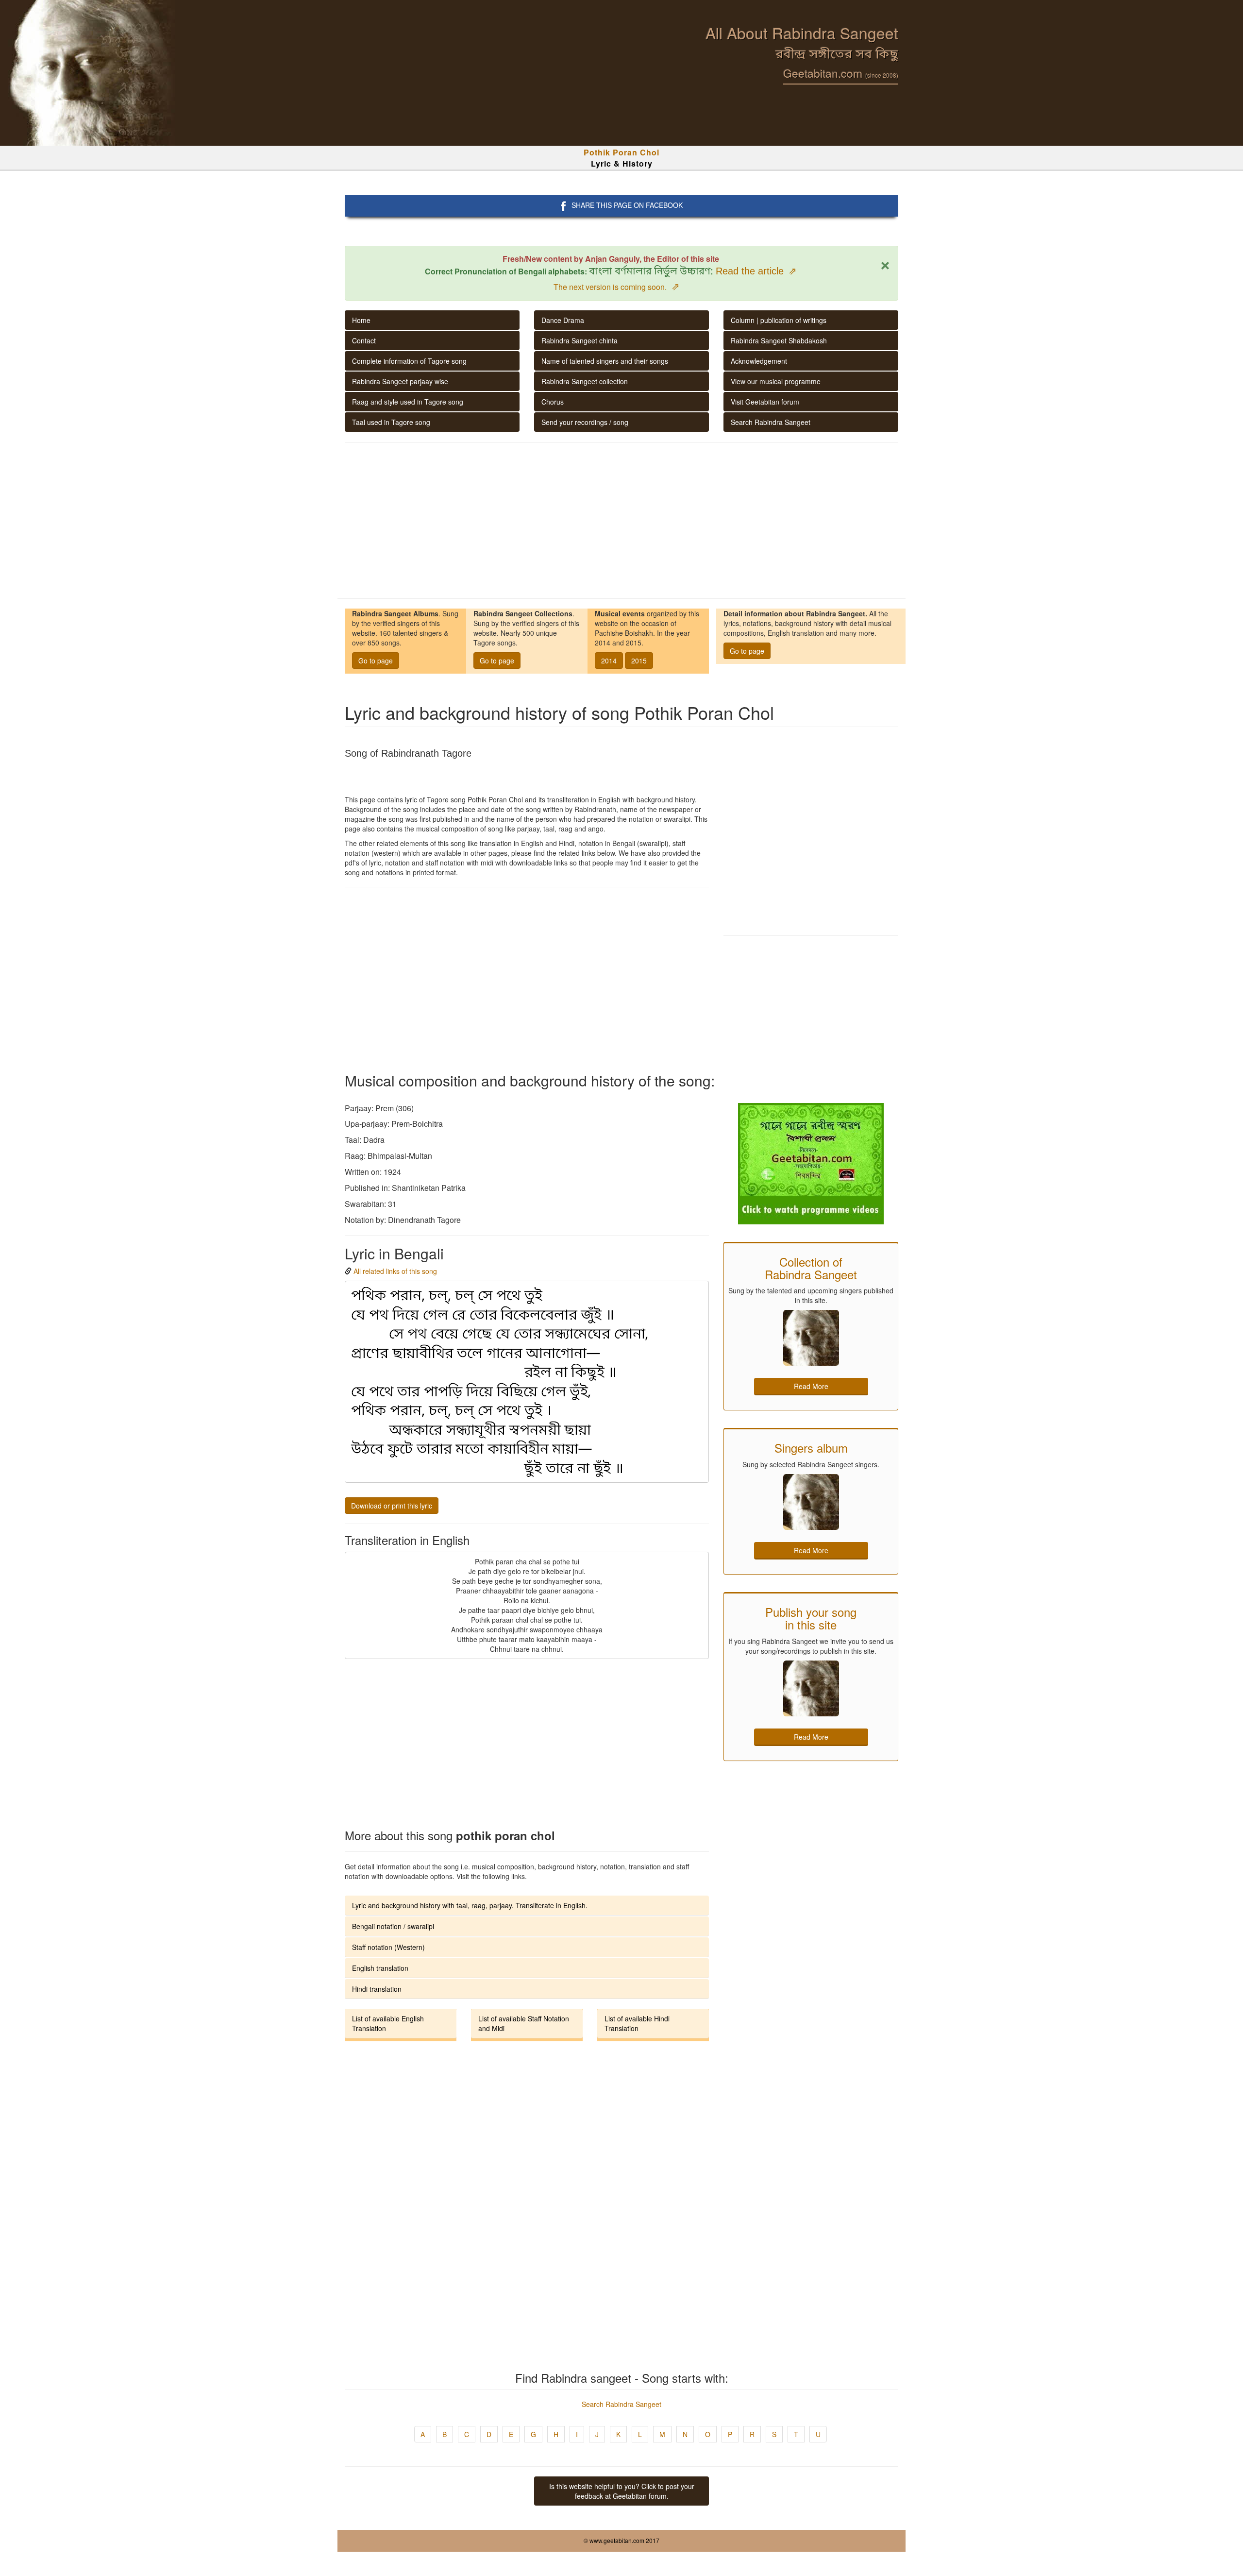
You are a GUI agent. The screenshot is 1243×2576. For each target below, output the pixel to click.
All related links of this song (395, 1271)
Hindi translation (377, 1989)
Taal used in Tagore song (391, 422)
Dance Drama (563, 320)
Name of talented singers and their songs (605, 361)
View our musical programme (776, 381)
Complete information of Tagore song (409, 361)
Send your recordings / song (585, 422)
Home (361, 320)
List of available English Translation (388, 2023)
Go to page (376, 661)
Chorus (553, 402)
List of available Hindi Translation (637, 2023)
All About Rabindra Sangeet (802, 33)
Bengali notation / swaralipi (393, 1926)
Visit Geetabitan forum (765, 402)
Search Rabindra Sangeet (771, 422)
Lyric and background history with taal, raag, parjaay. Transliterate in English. (470, 1905)
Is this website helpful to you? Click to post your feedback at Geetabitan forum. (622, 2491)
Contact (364, 340)
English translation (380, 1968)
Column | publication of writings (779, 320)
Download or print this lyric (392, 1506)
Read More (811, 1386)
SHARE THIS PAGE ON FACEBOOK (627, 205)
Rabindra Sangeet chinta (580, 340)
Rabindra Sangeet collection (585, 381)
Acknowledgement (759, 361)
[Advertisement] (621, 521)
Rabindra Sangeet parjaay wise (400, 381)
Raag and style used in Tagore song (408, 402)
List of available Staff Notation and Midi (524, 2023)
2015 (639, 661)
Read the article (756, 271)
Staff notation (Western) (388, 1947)
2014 (609, 661)
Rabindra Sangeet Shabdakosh (779, 340)
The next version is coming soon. (617, 287)
